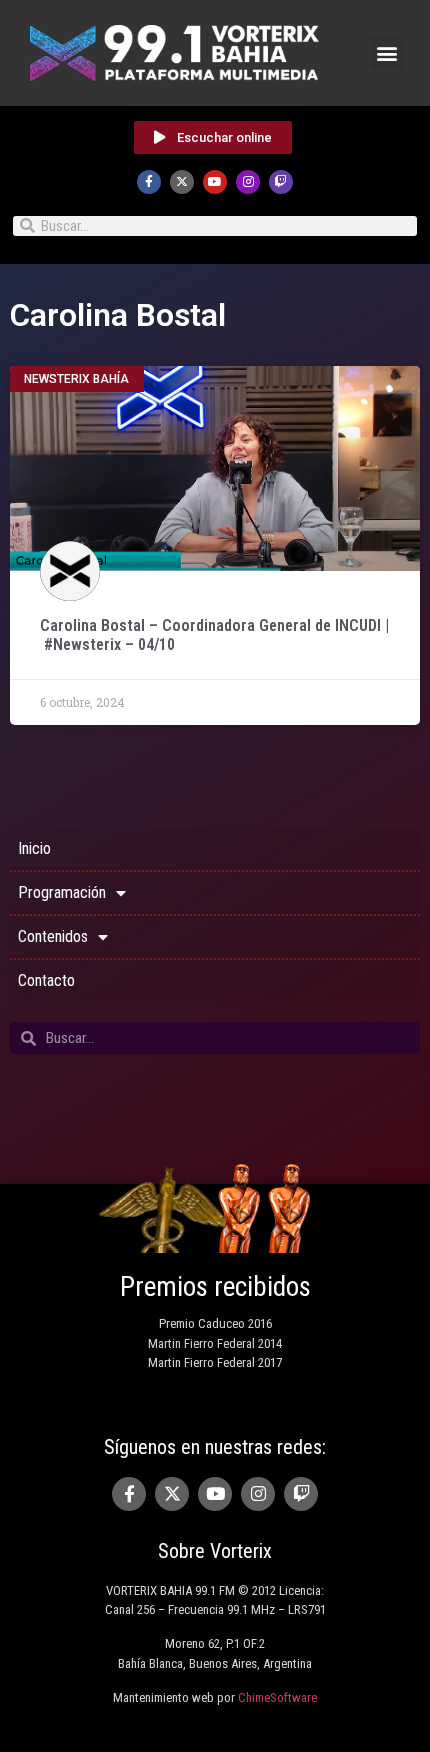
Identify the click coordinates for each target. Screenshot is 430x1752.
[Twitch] (281, 182)
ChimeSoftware (277, 1697)
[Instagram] (248, 182)
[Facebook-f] (149, 182)
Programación (62, 892)
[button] (387, 52)
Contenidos (53, 936)
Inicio (34, 848)
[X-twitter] (182, 182)
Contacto (46, 980)
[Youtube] (215, 182)
